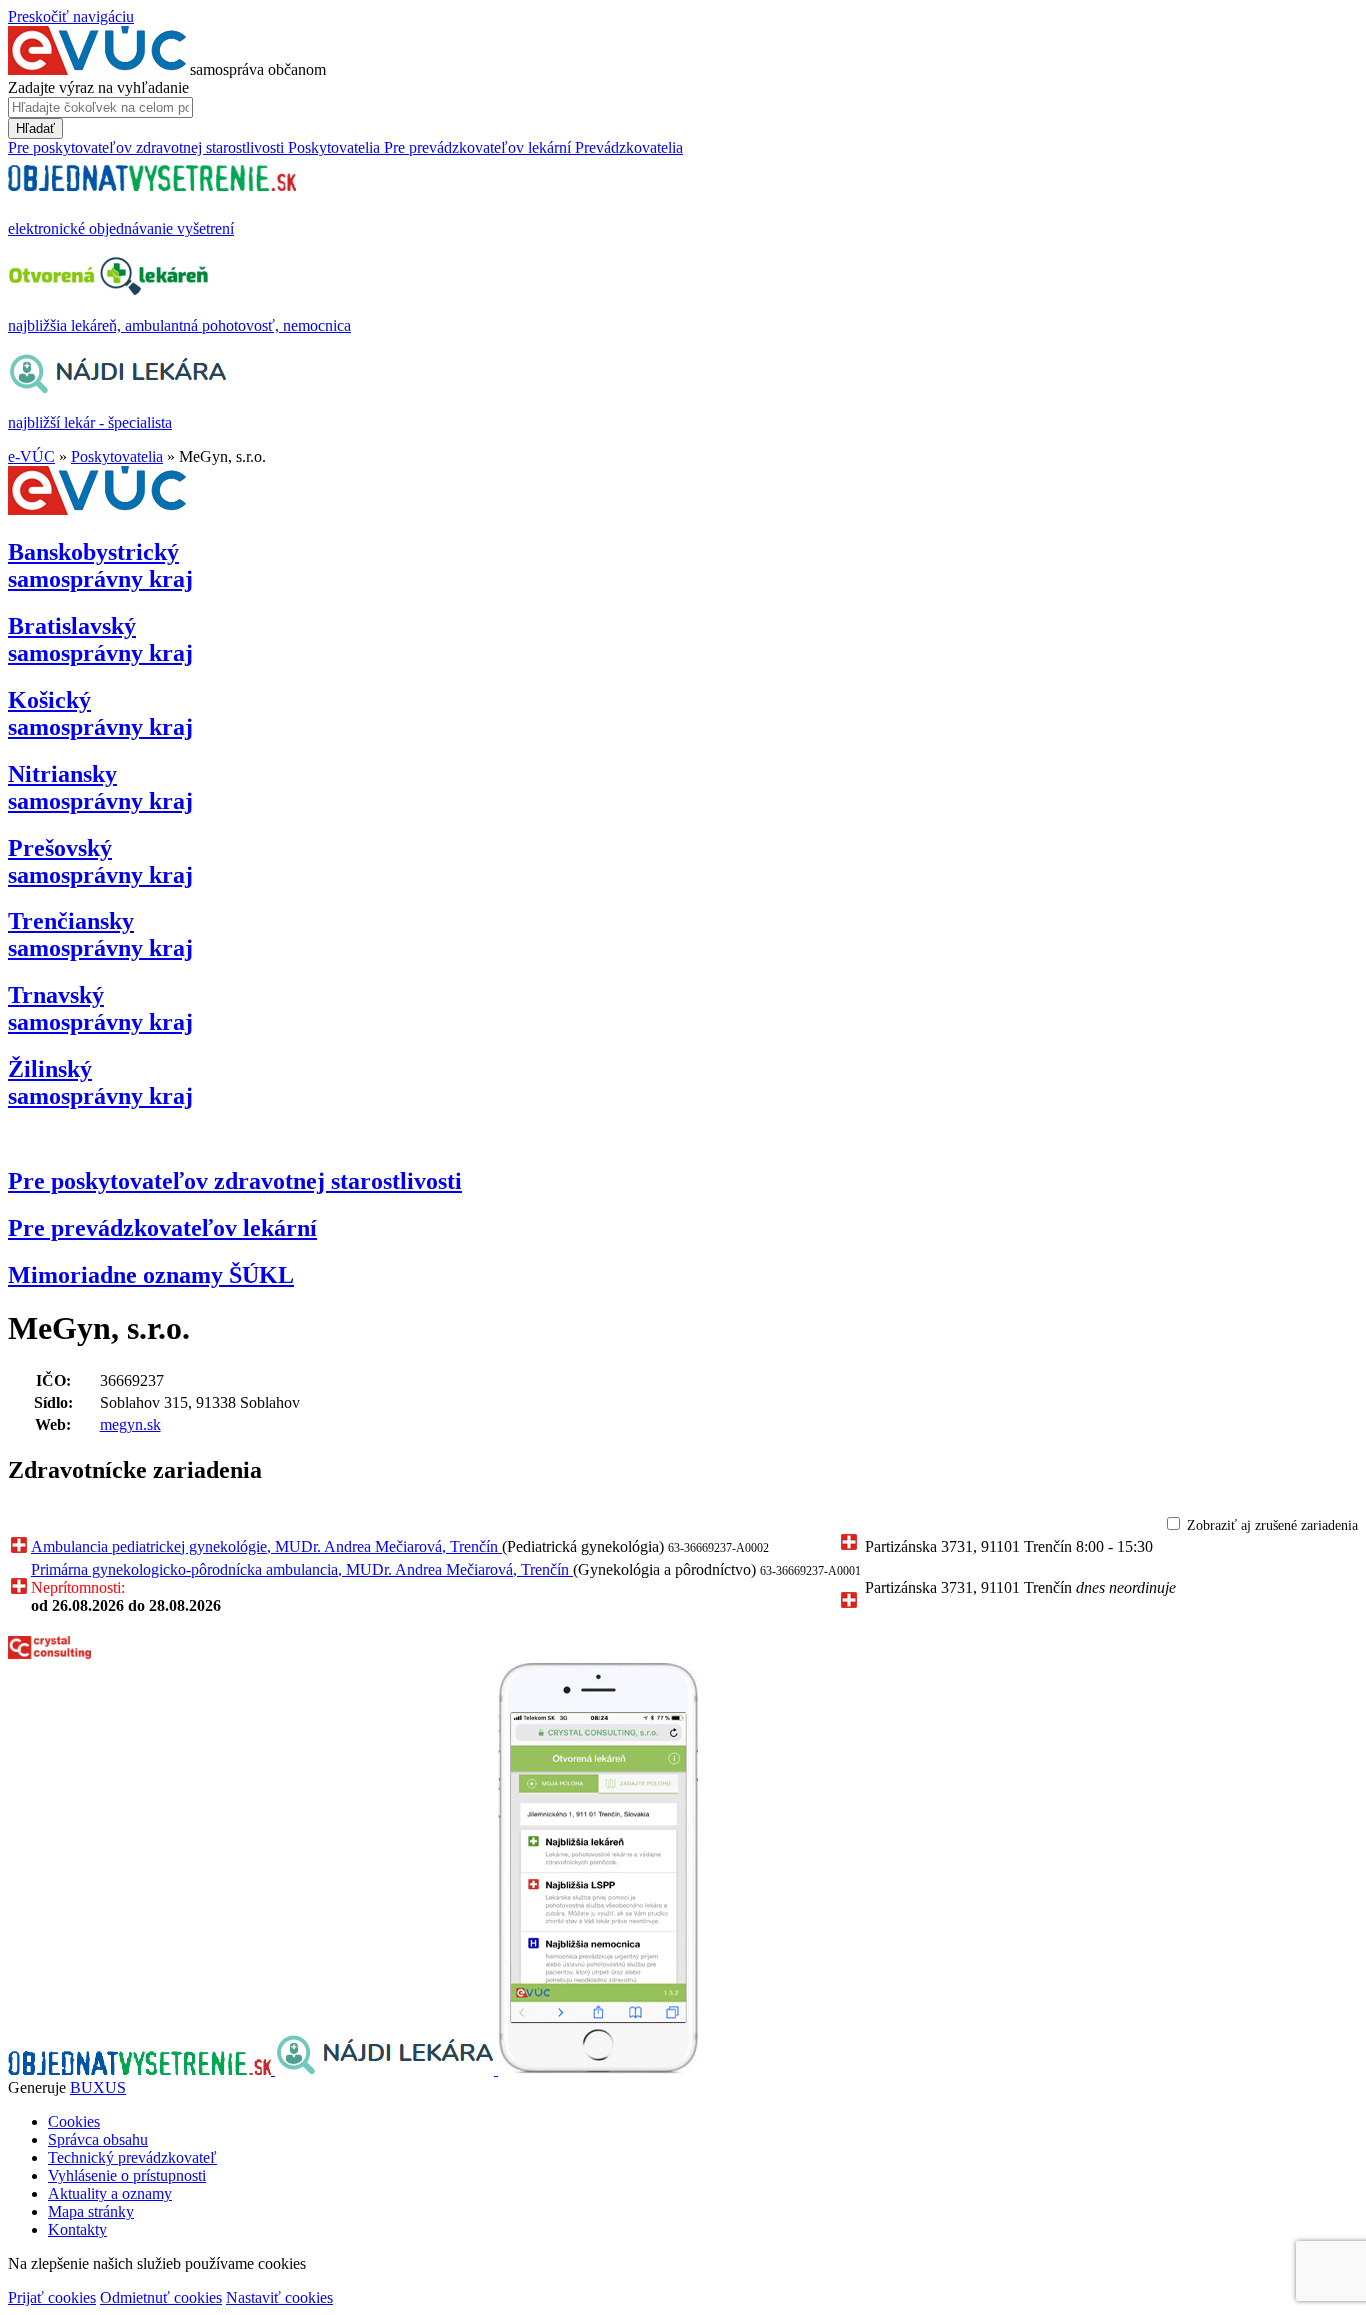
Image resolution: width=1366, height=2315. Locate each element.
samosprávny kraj (100, 565)
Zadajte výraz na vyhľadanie (98, 87)
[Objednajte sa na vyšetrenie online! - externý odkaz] (141, 2069)
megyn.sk (130, 1424)
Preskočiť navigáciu (71, 16)
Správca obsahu (98, 2139)
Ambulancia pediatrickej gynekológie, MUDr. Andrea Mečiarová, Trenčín (266, 1546)
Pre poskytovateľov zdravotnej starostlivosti (235, 1181)
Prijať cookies (52, 2297)
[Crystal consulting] (49, 1653)
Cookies (74, 2121)
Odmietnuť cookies (161, 2297)
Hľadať (35, 128)
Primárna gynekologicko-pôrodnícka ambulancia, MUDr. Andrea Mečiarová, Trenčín (302, 1569)
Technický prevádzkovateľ (132, 2157)
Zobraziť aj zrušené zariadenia (1272, 1525)
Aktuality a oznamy (110, 2193)
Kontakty (77, 2229)
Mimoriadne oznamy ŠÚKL (151, 1275)
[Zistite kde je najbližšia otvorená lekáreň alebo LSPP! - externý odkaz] (598, 2069)
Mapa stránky (91, 2211)
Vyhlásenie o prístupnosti (127, 2175)
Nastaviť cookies (279, 2297)
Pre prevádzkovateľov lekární (162, 1228)
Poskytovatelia (117, 456)
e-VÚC (31, 456)
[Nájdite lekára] (386, 2069)
